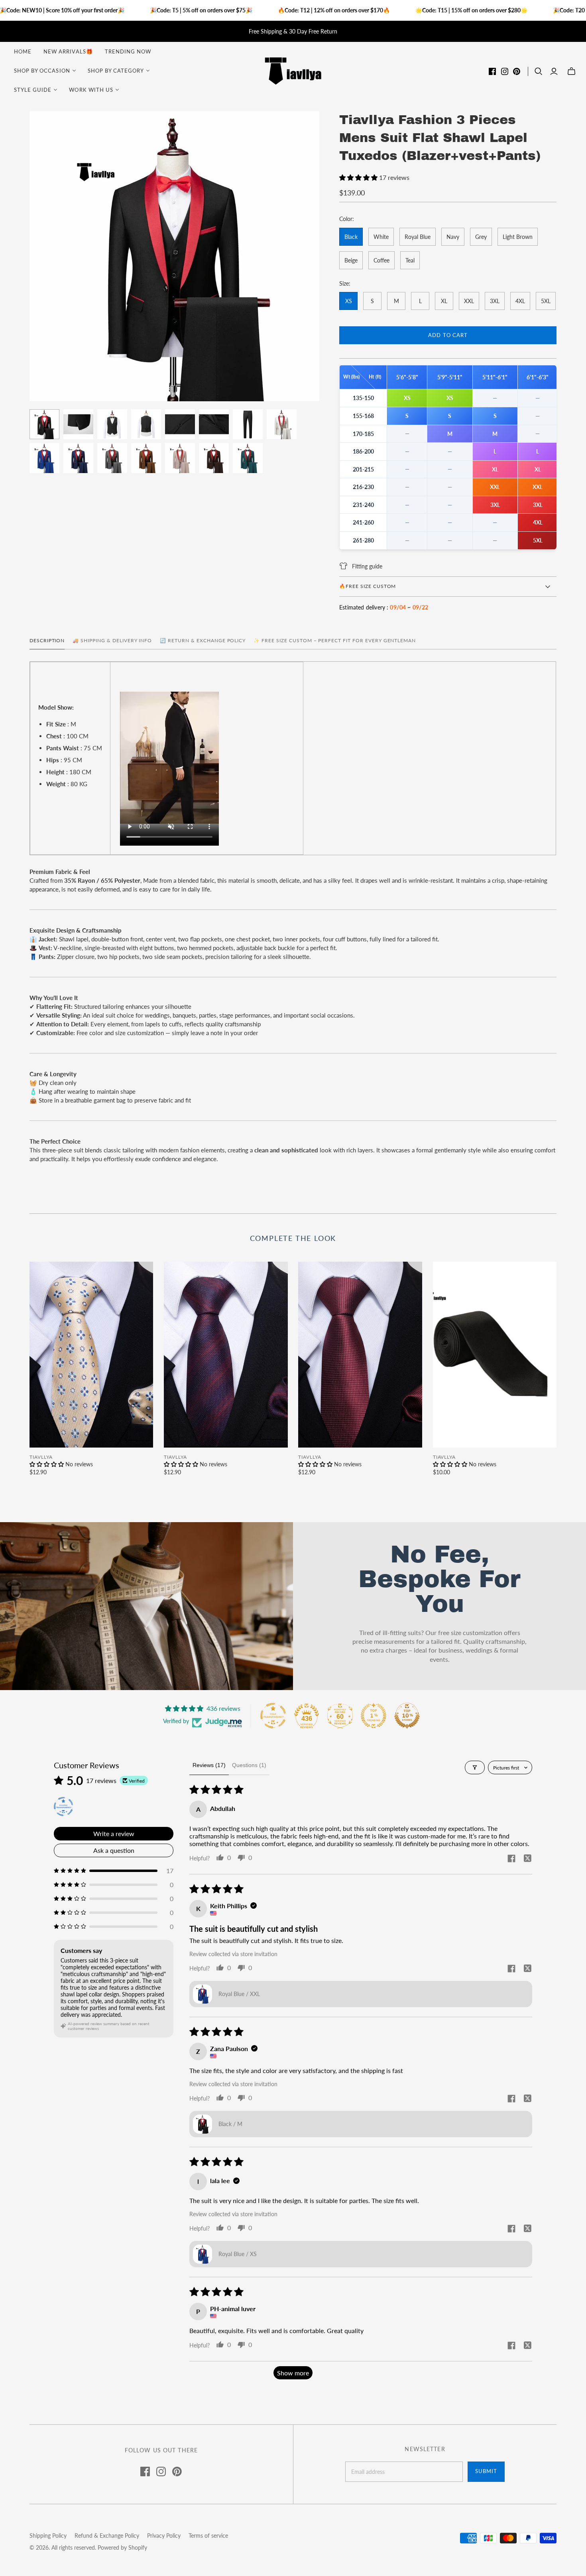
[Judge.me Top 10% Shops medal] (407, 1716)
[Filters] (475, 1767)
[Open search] (539, 71)
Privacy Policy (164, 2536)
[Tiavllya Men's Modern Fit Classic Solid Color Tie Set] (495, 1355)
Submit (486, 2471)
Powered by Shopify (122, 2547)
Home (23, 51)
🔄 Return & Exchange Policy (203, 640)
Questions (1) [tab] (249, 1765)
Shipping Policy (48, 2536)
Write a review (114, 1833)
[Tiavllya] (293, 70)
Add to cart (448, 335)
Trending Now (128, 51)
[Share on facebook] (511, 1859)
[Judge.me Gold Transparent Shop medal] (273, 1716)
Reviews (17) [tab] (209, 1765)
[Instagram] (505, 71)
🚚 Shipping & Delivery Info (112, 640)
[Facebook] (492, 71)
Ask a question (114, 1850)
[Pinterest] (517, 71)
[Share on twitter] (527, 1859)
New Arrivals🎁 (68, 51)
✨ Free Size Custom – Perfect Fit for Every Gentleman (335, 640)
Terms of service (208, 2536)
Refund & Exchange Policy (107, 2536)
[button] (359, 177)
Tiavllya (41, 1457)
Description (47, 640)
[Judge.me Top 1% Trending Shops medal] (374, 1716)
